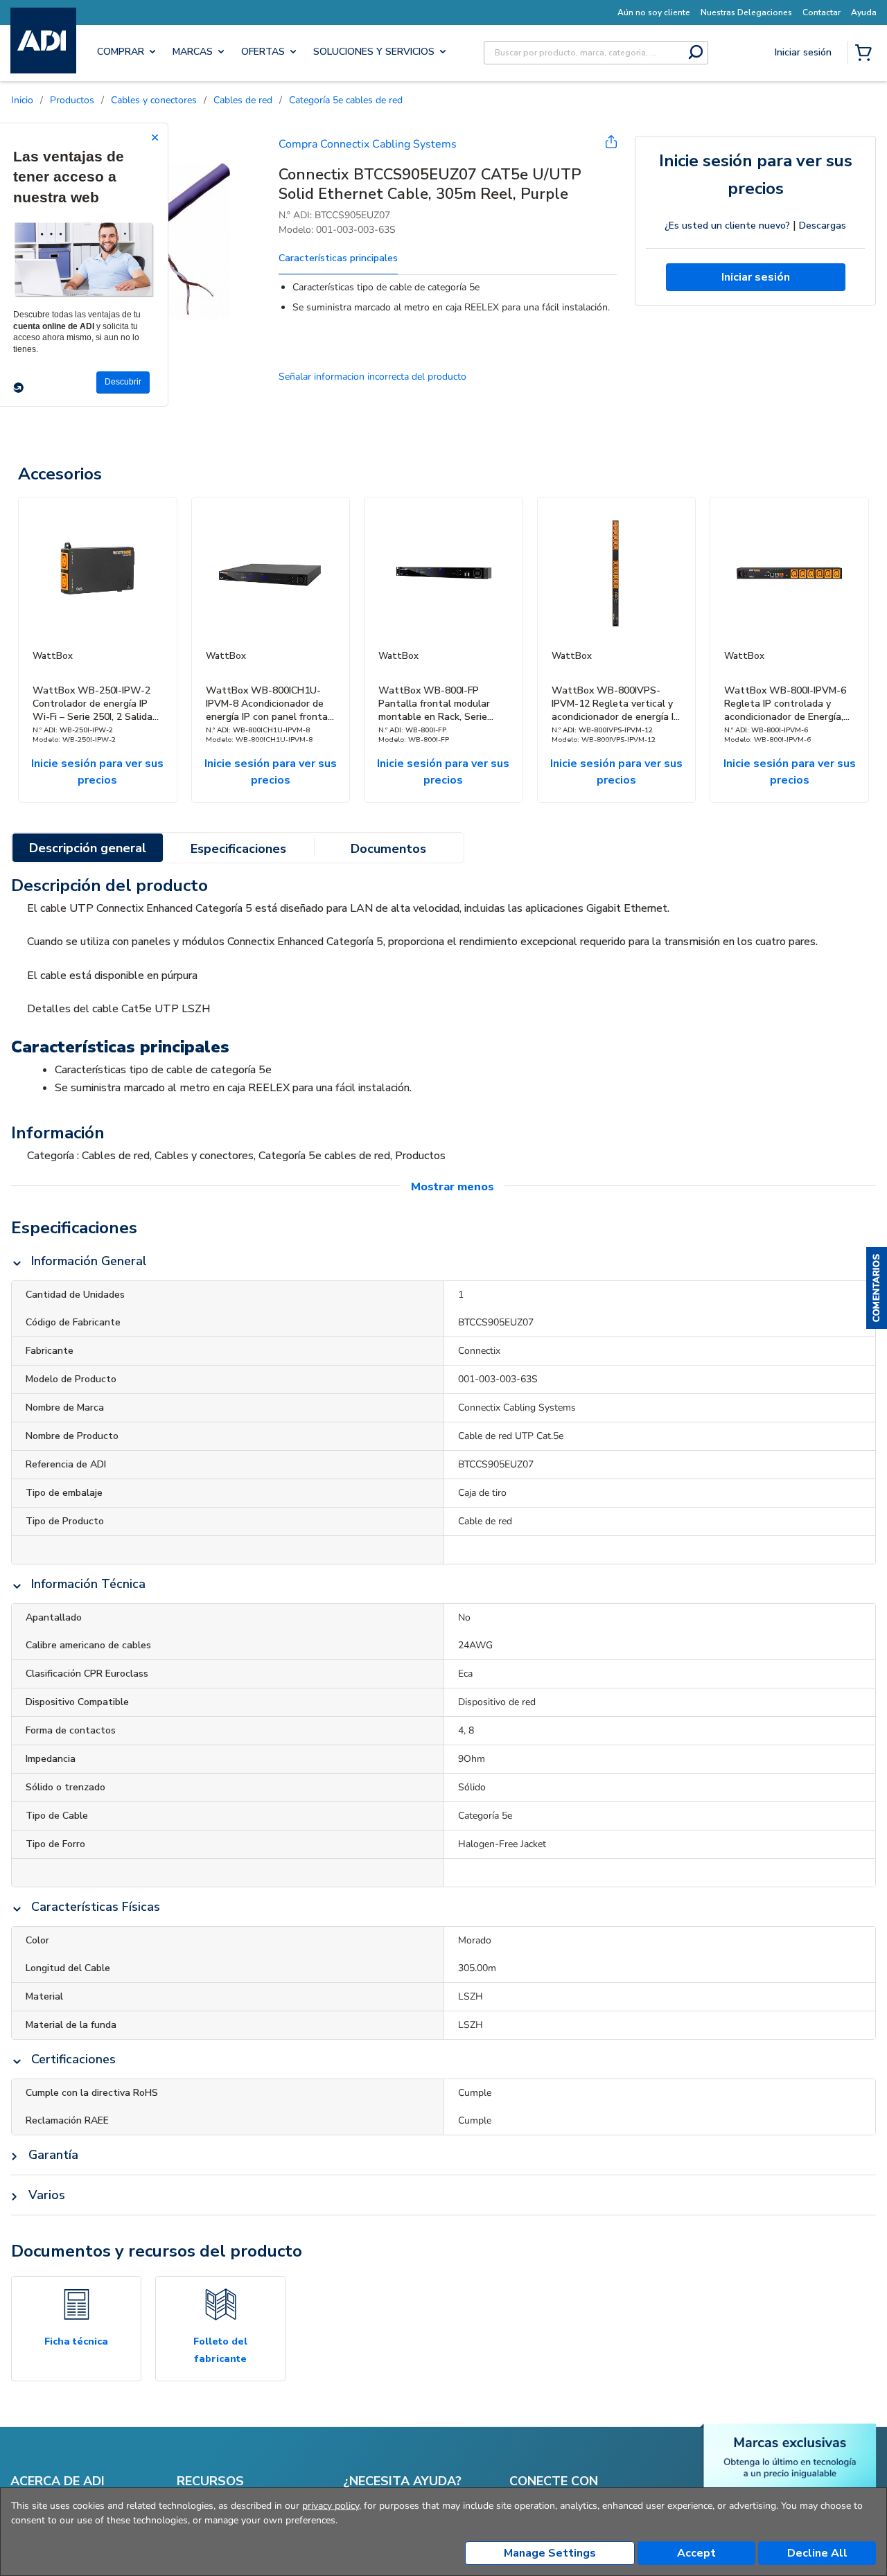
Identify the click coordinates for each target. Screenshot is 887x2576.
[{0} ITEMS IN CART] (866, 54)
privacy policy (331, 2506)
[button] (877, 1288)
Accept (696, 2553)
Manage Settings (550, 2553)
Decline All (817, 2553)
